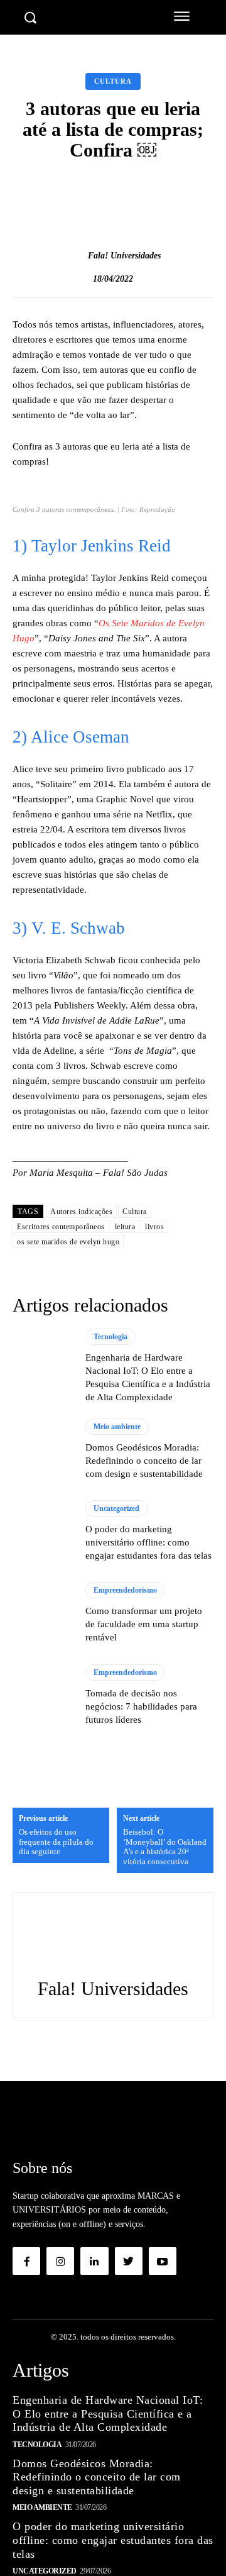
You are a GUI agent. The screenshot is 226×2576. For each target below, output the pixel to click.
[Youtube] (163, 2261)
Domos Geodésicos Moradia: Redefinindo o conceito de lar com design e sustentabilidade (144, 1461)
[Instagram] (60, 2261)
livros (154, 1227)
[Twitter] (129, 2261)
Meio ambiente (117, 1427)
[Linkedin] (94, 2261)
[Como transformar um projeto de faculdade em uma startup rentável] (43, 1613)
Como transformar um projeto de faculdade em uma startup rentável (144, 1624)
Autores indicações (81, 1212)
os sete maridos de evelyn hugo (68, 1242)
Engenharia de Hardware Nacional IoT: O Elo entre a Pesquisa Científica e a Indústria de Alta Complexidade (108, 2413)
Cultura (113, 81)
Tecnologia (110, 1337)
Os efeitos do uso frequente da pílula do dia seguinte (56, 1842)
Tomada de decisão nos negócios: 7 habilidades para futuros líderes (141, 1706)
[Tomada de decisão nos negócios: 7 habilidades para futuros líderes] (43, 1695)
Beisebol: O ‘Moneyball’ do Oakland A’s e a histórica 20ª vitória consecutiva (165, 1847)
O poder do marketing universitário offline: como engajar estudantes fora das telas (148, 1542)
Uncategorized (116, 1508)
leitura (125, 1227)
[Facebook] (26, 2261)
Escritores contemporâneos (61, 1227)
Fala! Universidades (124, 256)
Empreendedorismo (125, 1590)
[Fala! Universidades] (75, 256)
